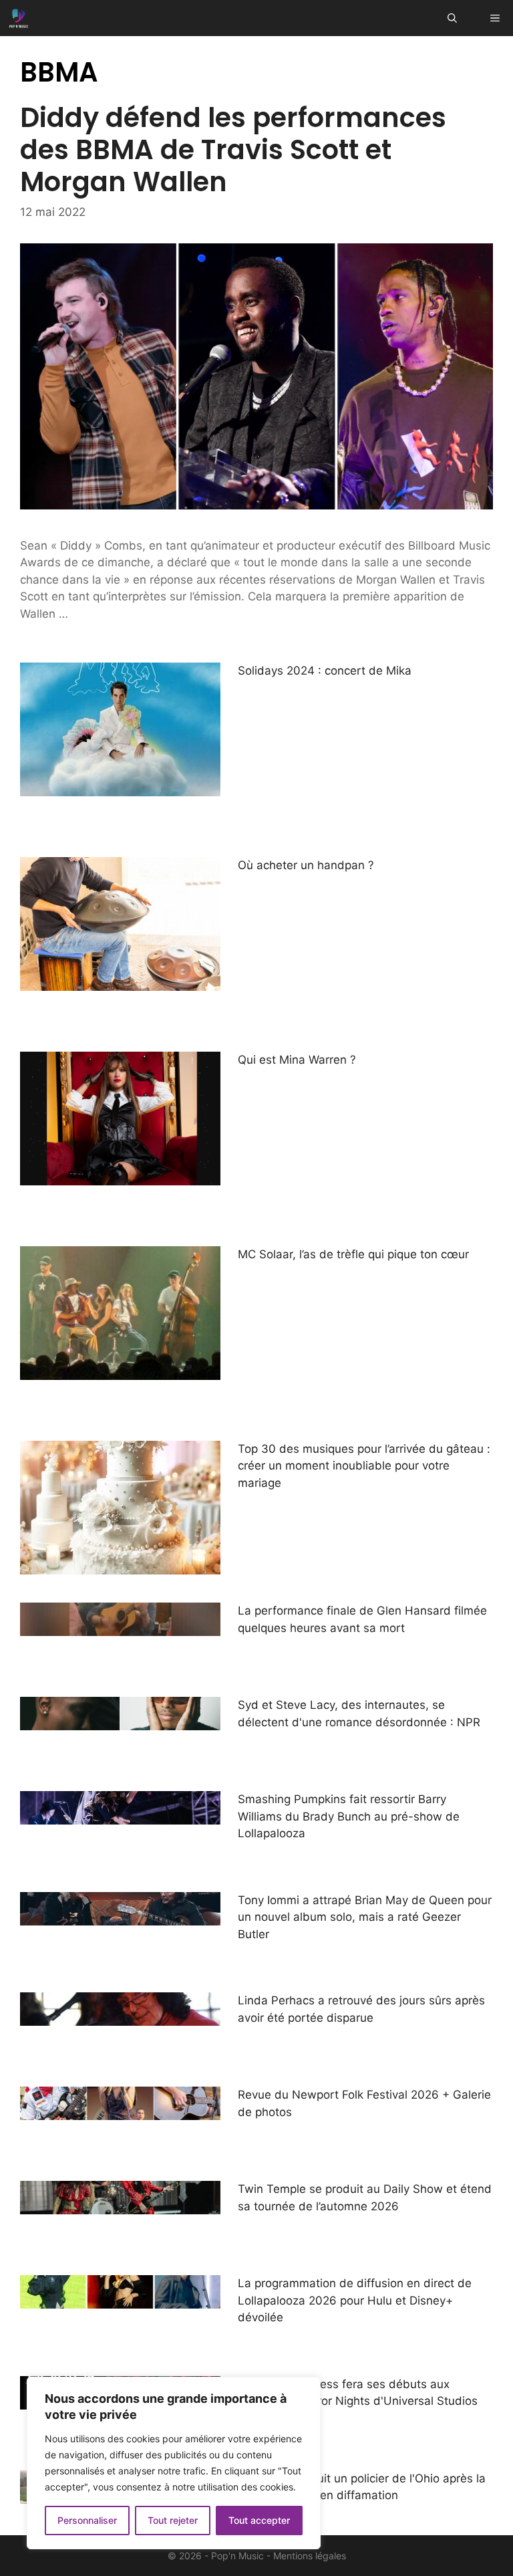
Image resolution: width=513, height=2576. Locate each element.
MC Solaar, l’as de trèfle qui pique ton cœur (353, 1254)
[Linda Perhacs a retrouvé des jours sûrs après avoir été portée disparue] (120, 2017)
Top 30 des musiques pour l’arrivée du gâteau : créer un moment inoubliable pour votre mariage (364, 1466)
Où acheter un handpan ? (306, 865)
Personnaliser (87, 2520)
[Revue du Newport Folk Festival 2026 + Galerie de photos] (120, 2111)
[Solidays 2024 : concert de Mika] (120, 787)
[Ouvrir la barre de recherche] (452, 18)
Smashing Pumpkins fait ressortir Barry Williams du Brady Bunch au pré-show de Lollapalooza (349, 1816)
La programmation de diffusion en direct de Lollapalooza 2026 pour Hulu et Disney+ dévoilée (355, 2300)
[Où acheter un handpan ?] (120, 981)
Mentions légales (310, 2556)
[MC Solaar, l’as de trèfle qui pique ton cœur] (120, 1371)
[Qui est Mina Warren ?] (120, 1176)
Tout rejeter (173, 2520)
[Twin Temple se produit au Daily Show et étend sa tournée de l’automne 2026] (120, 2206)
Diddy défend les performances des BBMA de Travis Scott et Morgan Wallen (233, 150)
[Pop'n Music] (19, 18)
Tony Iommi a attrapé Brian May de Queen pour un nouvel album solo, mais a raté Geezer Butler (365, 1917)
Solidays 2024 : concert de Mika (325, 671)
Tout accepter (259, 2520)
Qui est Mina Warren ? (297, 1060)
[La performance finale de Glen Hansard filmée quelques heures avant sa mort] (120, 1627)
